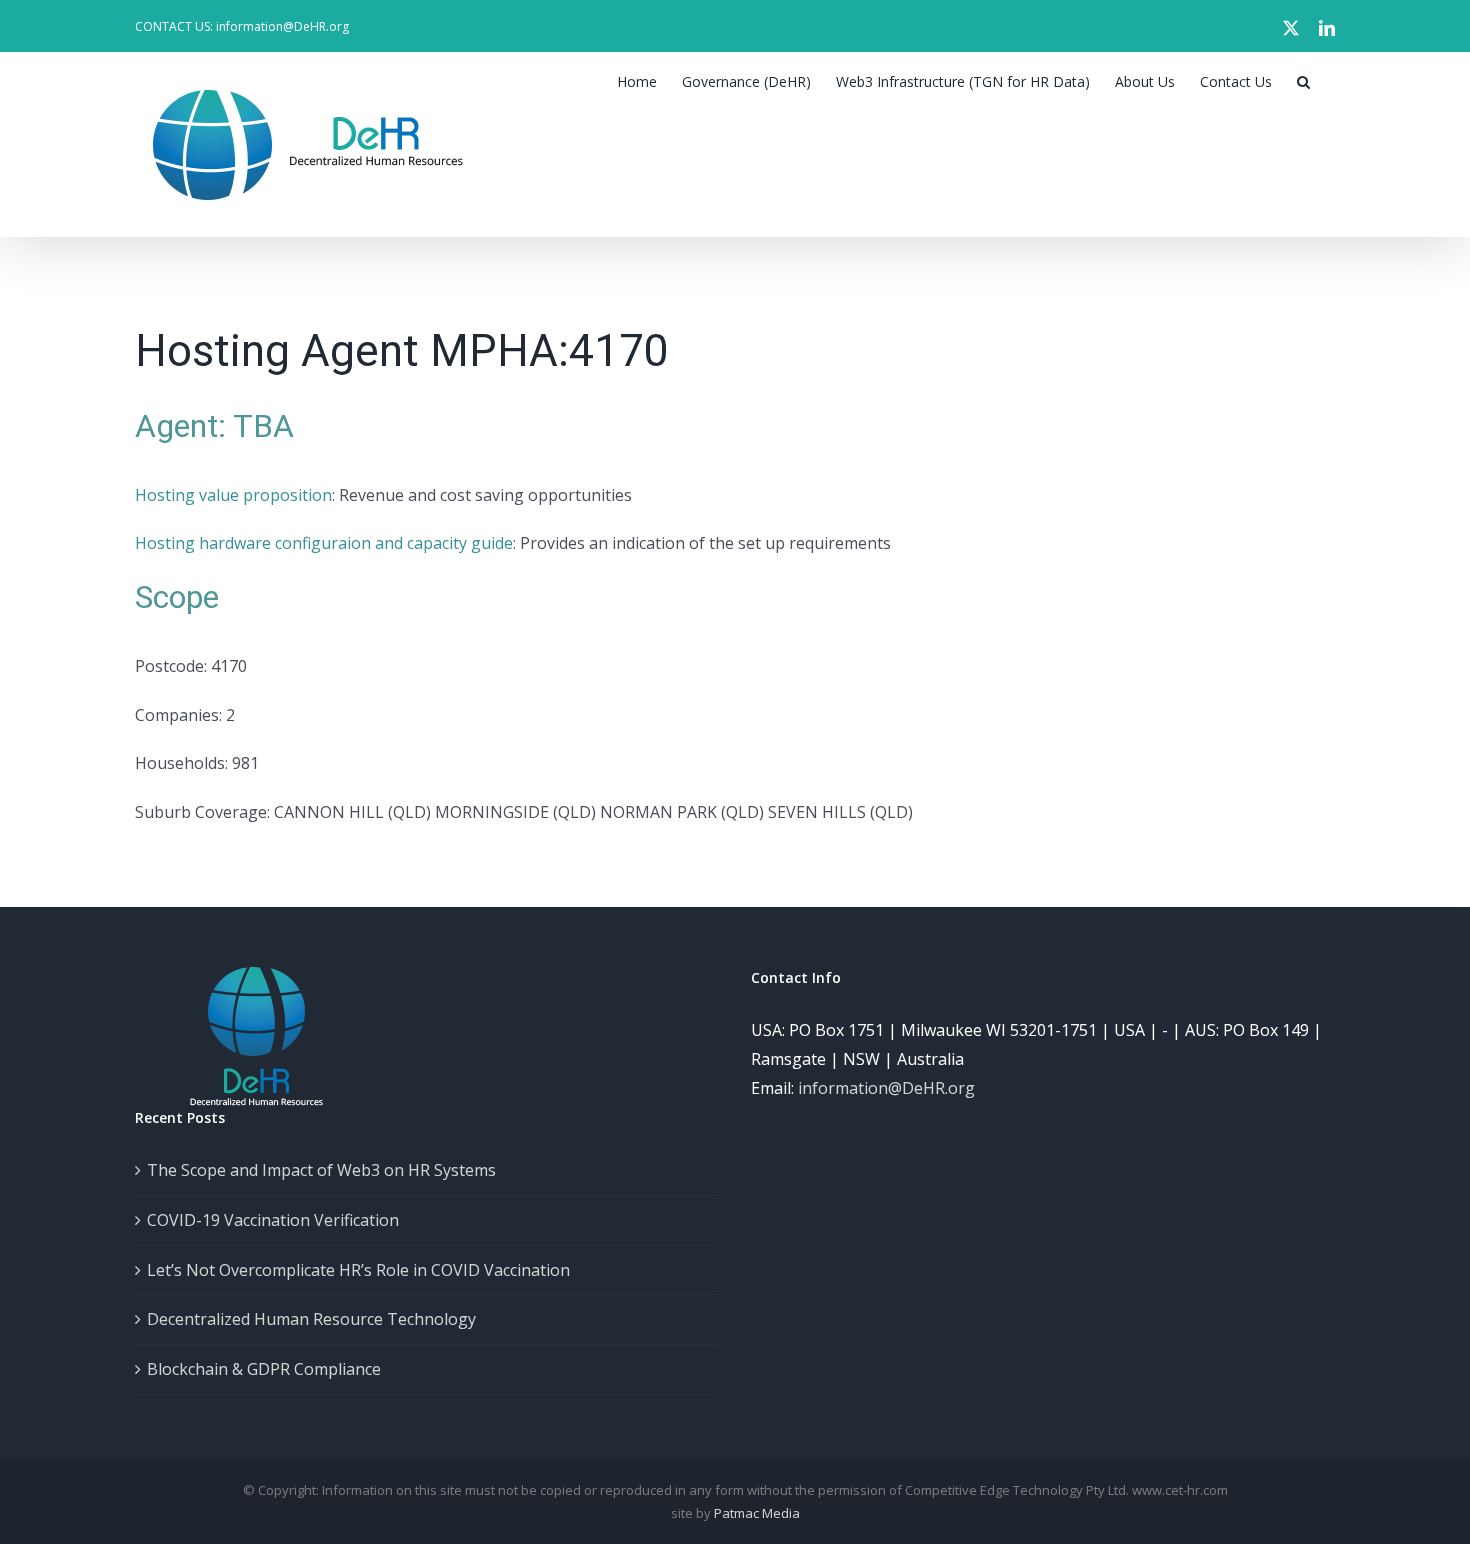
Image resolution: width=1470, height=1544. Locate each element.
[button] (1303, 82)
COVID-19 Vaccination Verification (273, 1220)
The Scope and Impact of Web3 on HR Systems (321, 1170)
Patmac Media (757, 1513)
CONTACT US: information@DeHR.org (242, 26)
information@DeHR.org (886, 1088)
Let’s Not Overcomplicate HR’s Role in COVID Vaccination (358, 1270)
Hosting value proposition (233, 495)
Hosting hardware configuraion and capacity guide (324, 543)
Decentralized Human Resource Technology (311, 1319)
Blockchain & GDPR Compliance (264, 1369)
